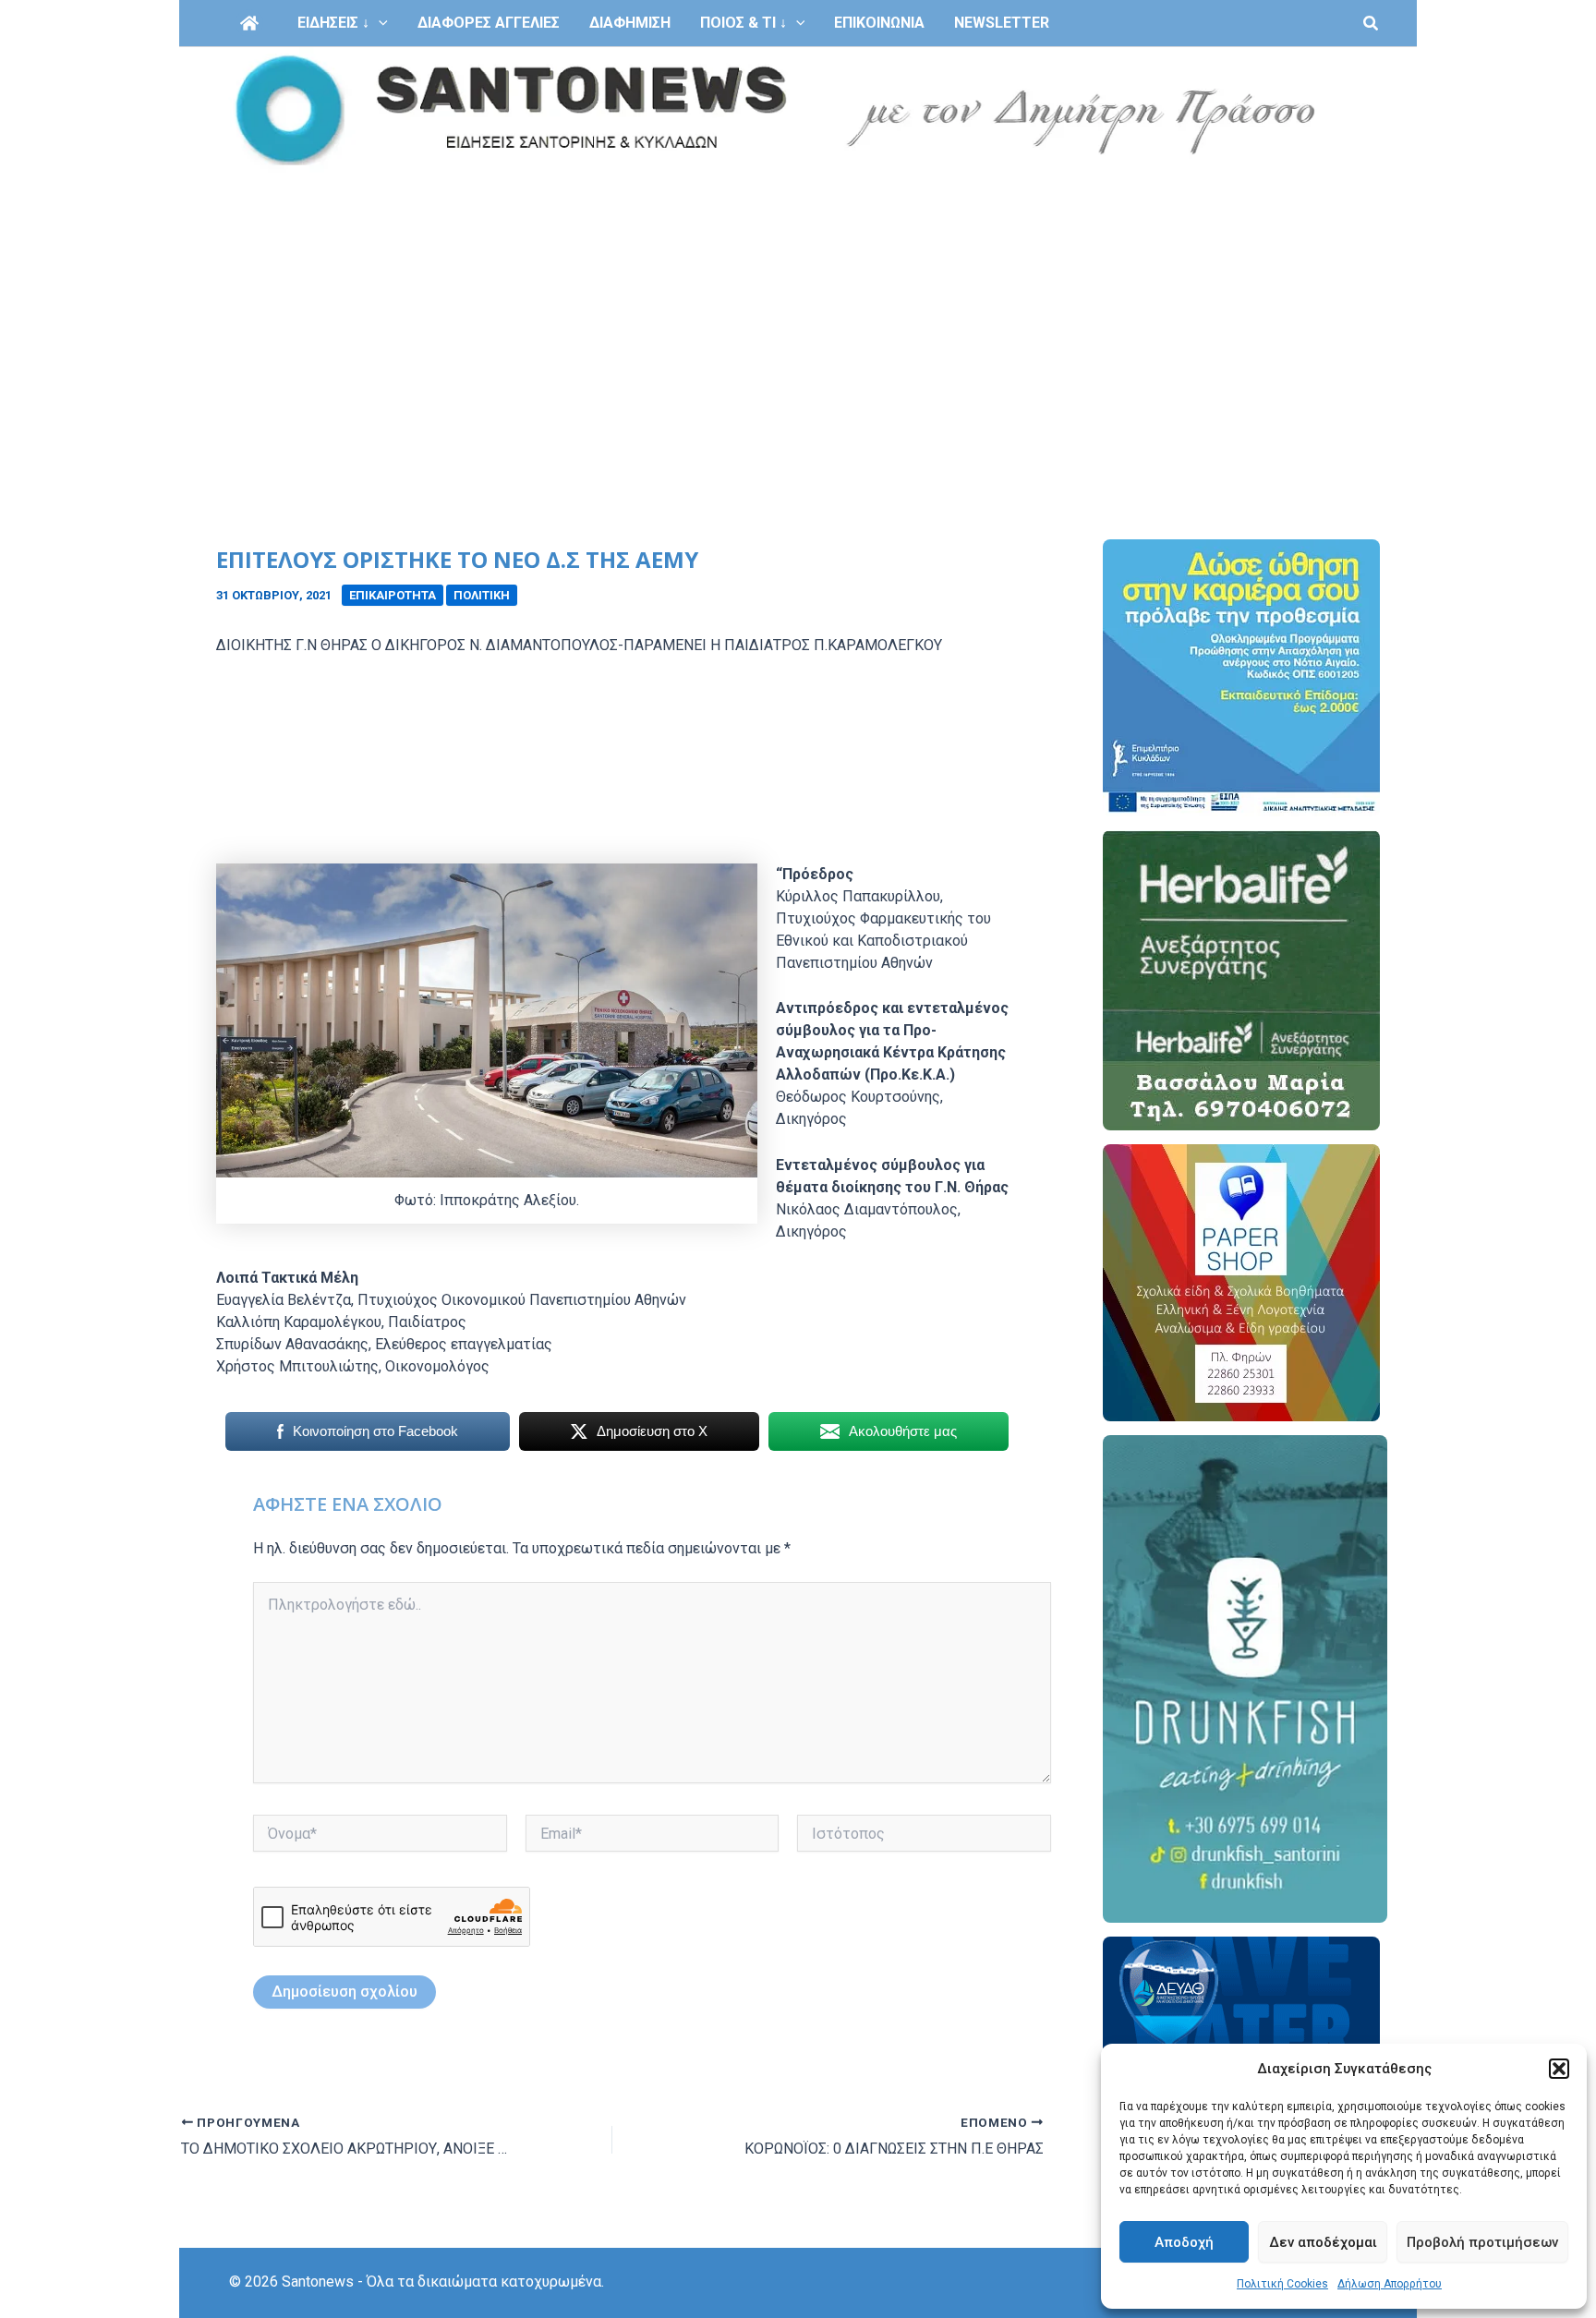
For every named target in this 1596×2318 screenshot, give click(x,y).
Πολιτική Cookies (1282, 2284)
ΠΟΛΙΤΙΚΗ (482, 595)
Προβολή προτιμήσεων (1482, 2242)
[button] (1559, 2069)
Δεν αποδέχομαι (1323, 2242)
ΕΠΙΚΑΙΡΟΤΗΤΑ (393, 595)
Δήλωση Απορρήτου (1390, 2284)
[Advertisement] (798, 312)
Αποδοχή (1184, 2242)
